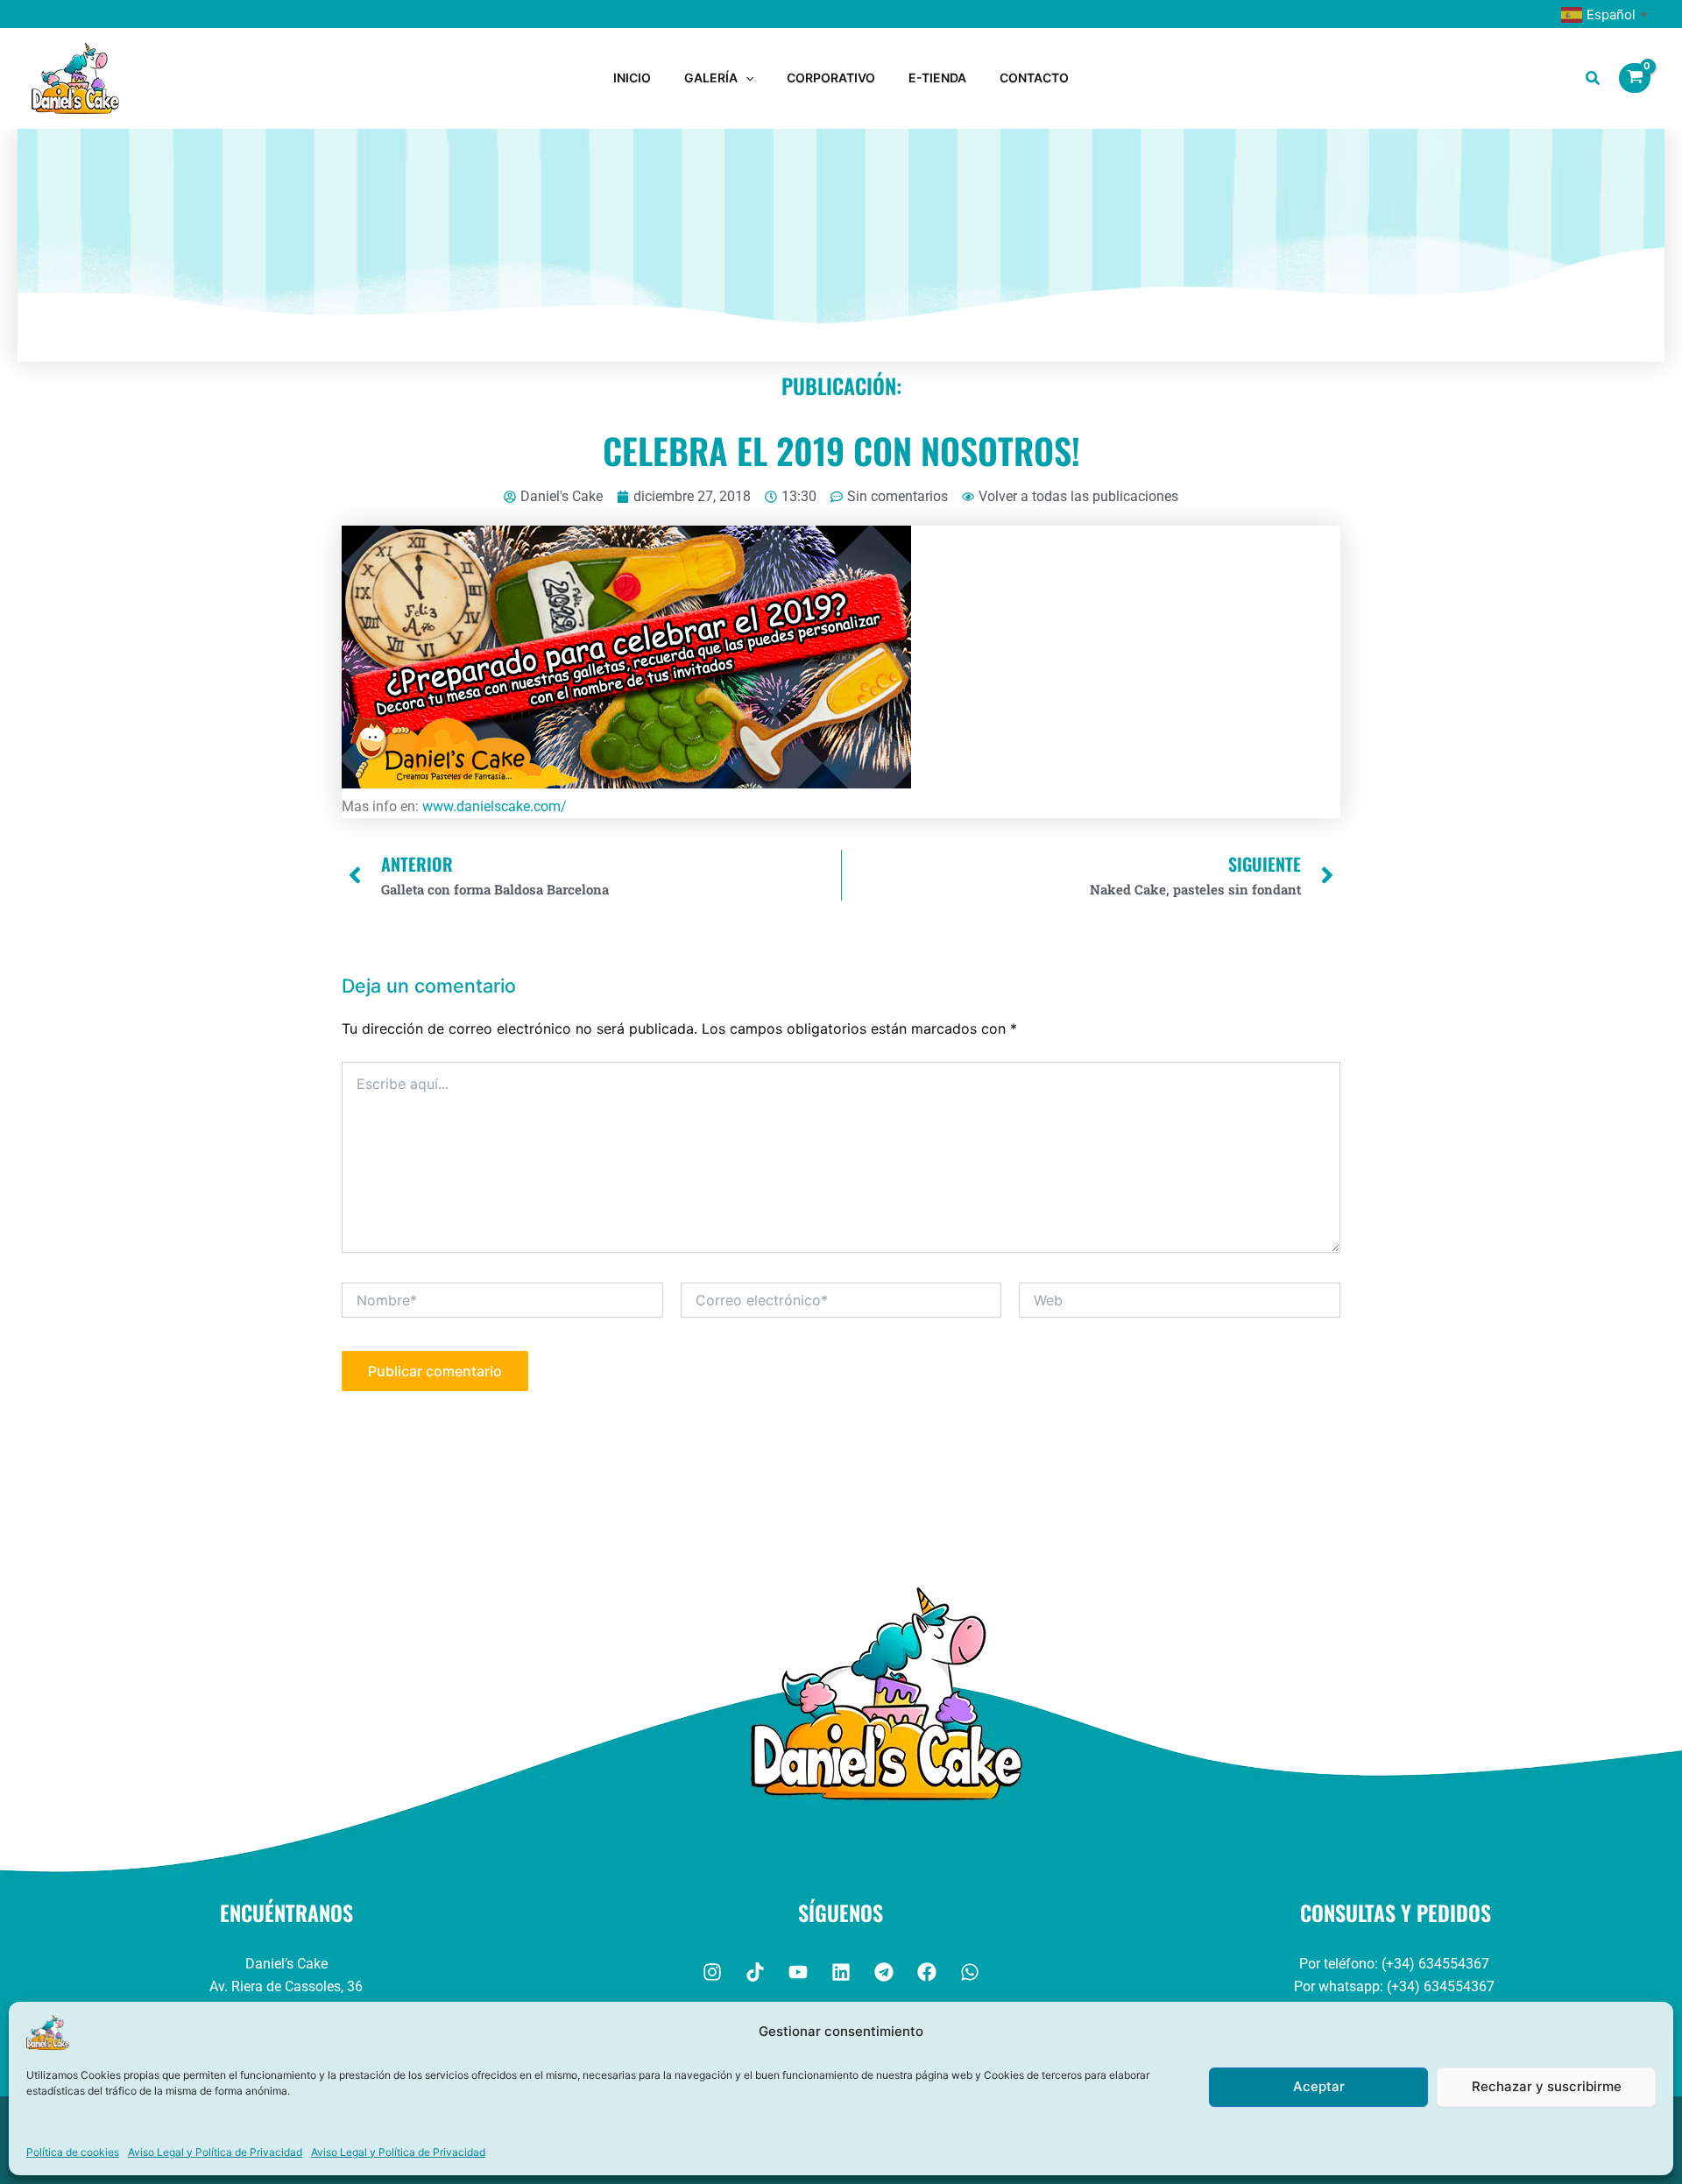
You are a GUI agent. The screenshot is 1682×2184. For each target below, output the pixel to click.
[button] (746, 78)
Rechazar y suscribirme (1547, 2086)
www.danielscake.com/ (495, 806)
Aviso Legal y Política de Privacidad (215, 2152)
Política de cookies (73, 2152)
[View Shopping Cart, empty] (1635, 78)
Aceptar (1319, 2086)
